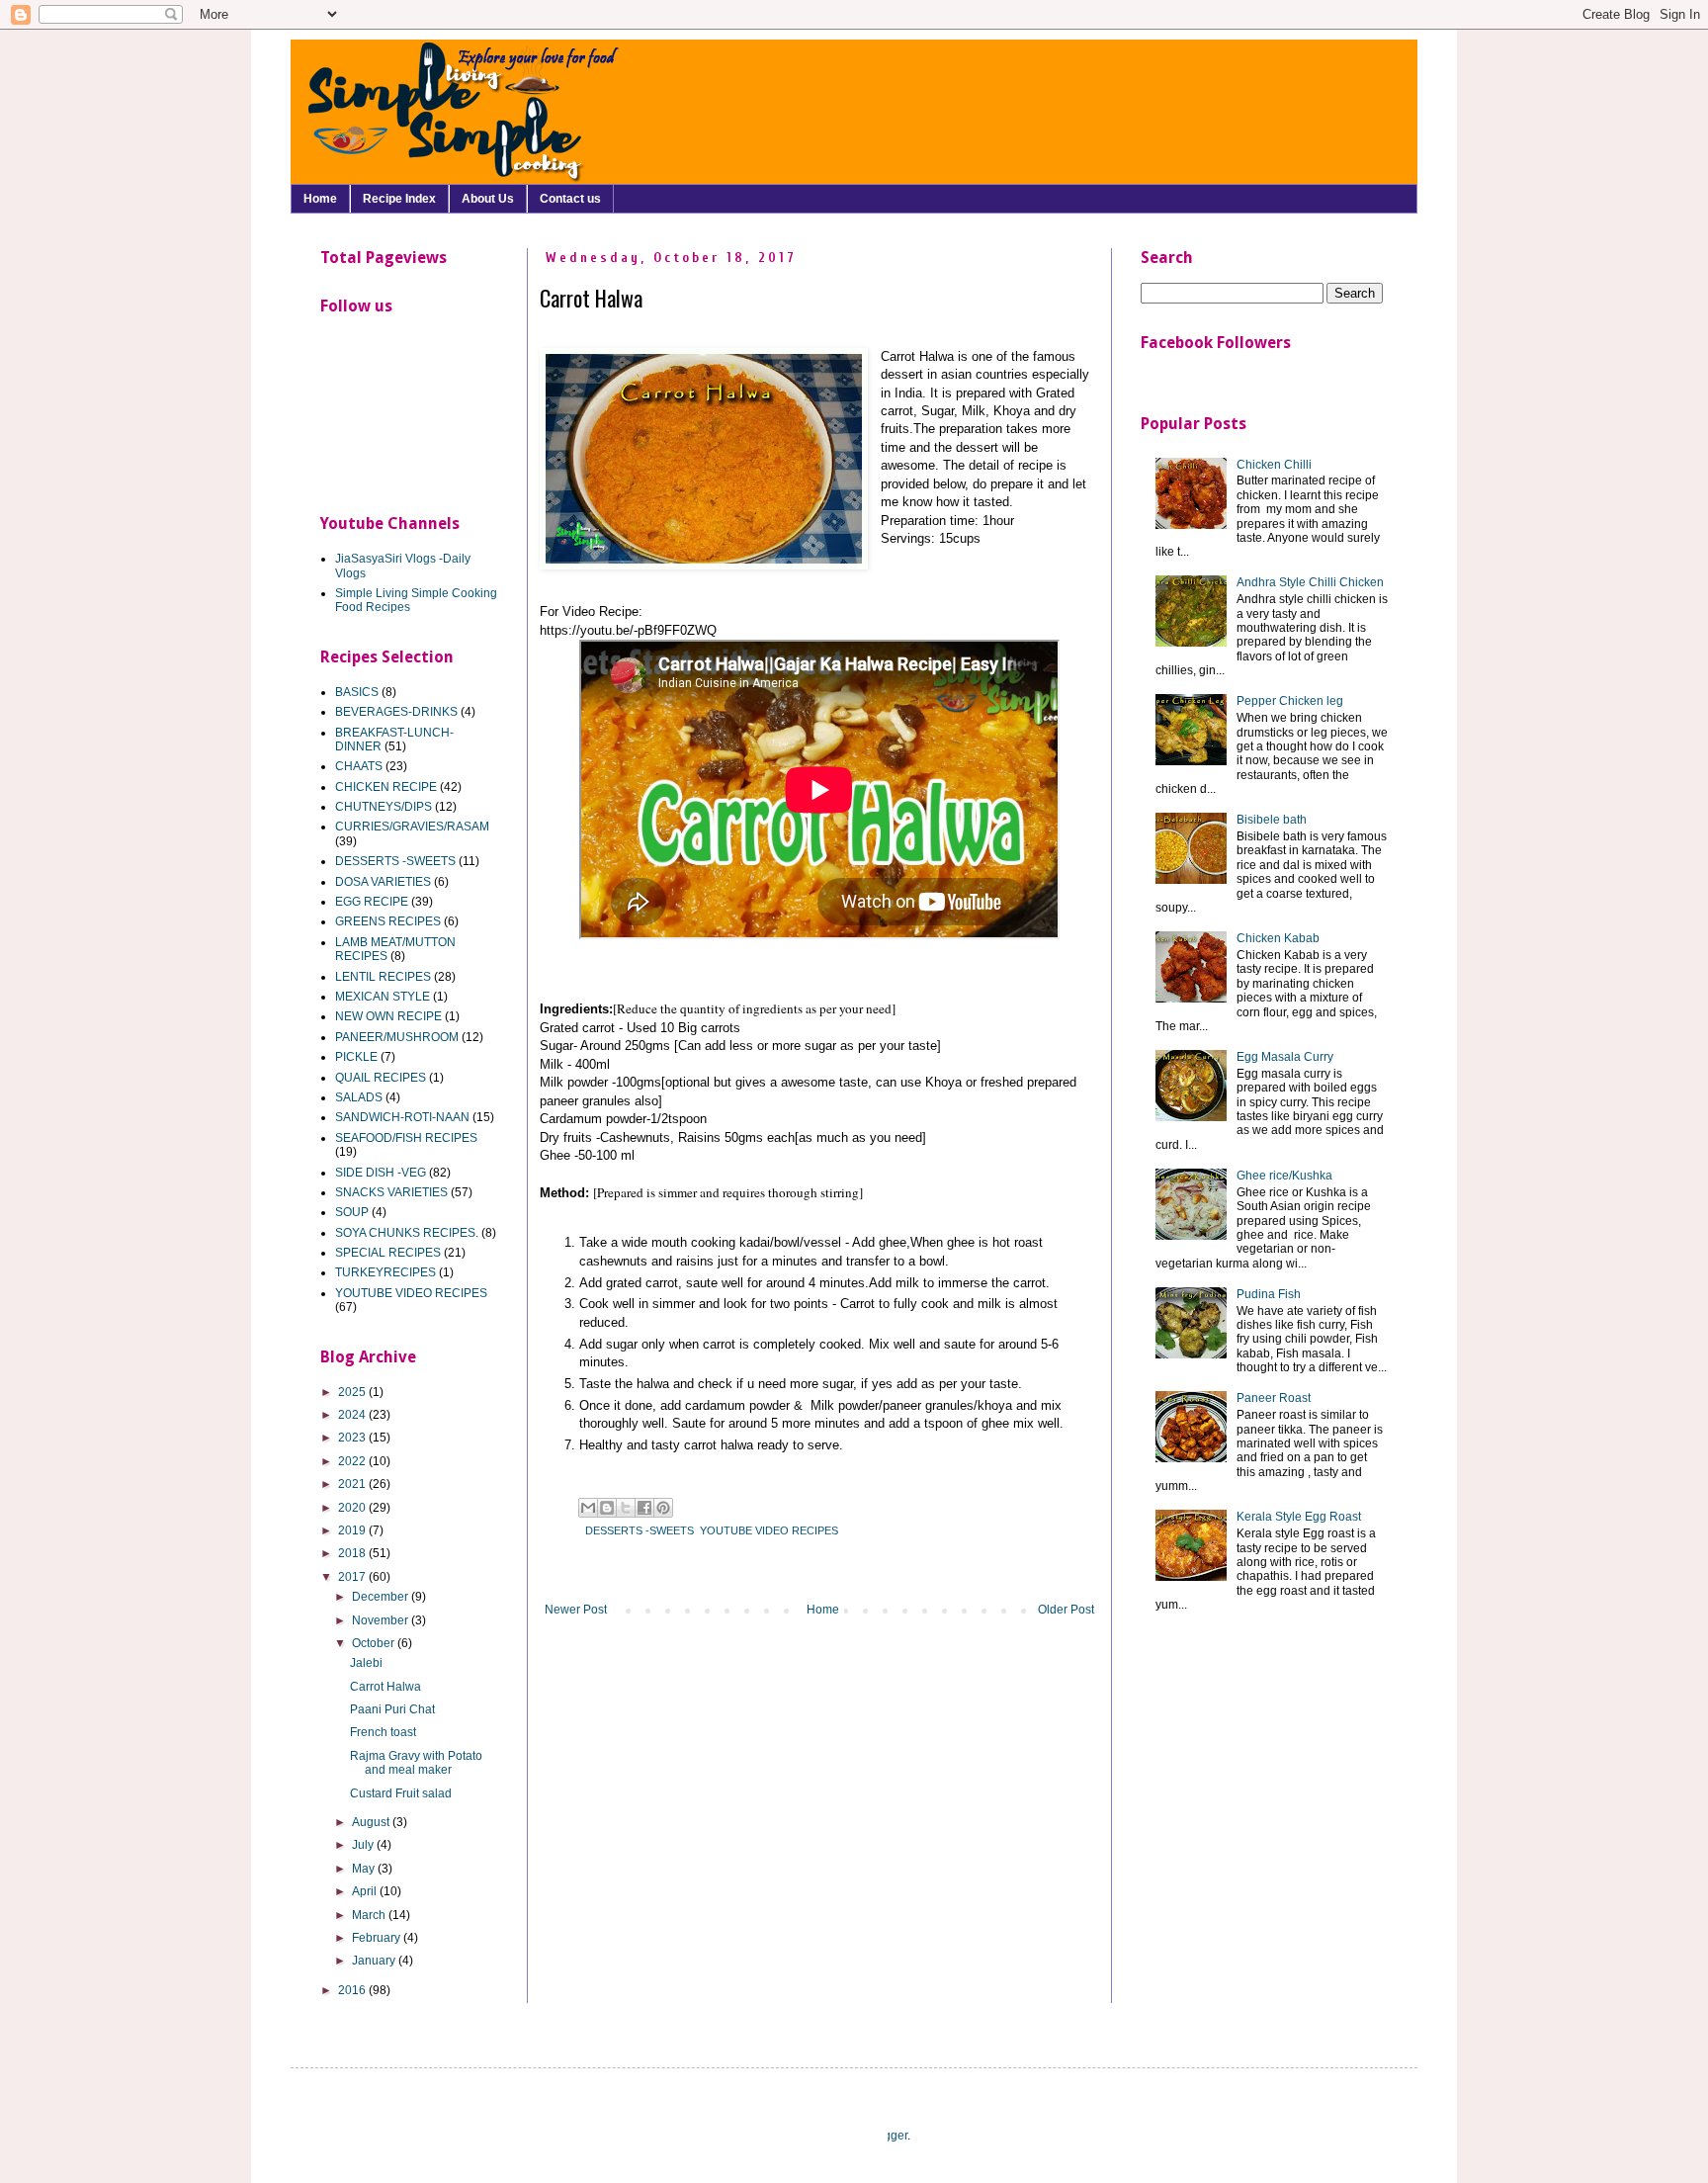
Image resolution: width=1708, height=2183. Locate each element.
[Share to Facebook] (644, 1508)
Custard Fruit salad (401, 1793)
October (375, 1643)
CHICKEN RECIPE (386, 787)
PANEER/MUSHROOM (397, 1037)
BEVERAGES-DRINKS (396, 712)
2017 (353, 1577)
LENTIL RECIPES (383, 977)
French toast (383, 1732)
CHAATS (359, 766)
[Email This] (588, 1508)
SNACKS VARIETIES (391, 1192)
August (372, 1822)
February (378, 1938)
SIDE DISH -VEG (381, 1173)
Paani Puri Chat (392, 1709)
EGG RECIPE (372, 902)
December (382, 1597)
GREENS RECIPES (388, 921)
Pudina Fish (1269, 1294)
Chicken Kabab (1278, 938)
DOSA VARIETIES (383, 882)
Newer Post (576, 1610)
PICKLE (356, 1057)
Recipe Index (399, 199)
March (370, 1915)
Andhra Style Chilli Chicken (1310, 582)
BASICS (357, 692)
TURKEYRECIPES (385, 1272)
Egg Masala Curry (1285, 1057)
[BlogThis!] (607, 1508)
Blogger (887, 2136)
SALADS (359, 1097)
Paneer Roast (1274, 1398)
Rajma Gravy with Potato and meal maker (416, 1763)
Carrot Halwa (385, 1687)
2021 (353, 1484)
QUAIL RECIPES (381, 1078)
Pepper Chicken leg (1290, 701)
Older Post (1066, 1610)
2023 (353, 1438)
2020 (353, 1508)
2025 (353, 1392)
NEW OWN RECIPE (388, 1016)
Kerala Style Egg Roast (1299, 1517)
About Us (488, 199)
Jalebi (366, 1663)
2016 (353, 1990)
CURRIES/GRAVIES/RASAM (412, 827)
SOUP (352, 1212)
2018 (353, 1553)
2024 (353, 1415)
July (364, 1845)
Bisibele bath (1272, 820)
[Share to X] (626, 1508)
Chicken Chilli (1274, 465)
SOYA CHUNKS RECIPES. (407, 1233)
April (366, 1891)
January (375, 1961)
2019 (353, 1530)
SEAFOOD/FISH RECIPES (406, 1138)
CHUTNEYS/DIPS (384, 807)
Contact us (570, 199)
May (365, 1869)
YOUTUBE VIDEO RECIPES (769, 1530)
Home (320, 199)
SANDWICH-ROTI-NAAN (402, 1117)
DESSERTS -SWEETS (640, 1530)
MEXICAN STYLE (383, 997)
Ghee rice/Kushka (1284, 1176)
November (382, 1620)
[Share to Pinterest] (663, 1508)
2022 (353, 1461)
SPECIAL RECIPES (388, 1253)
